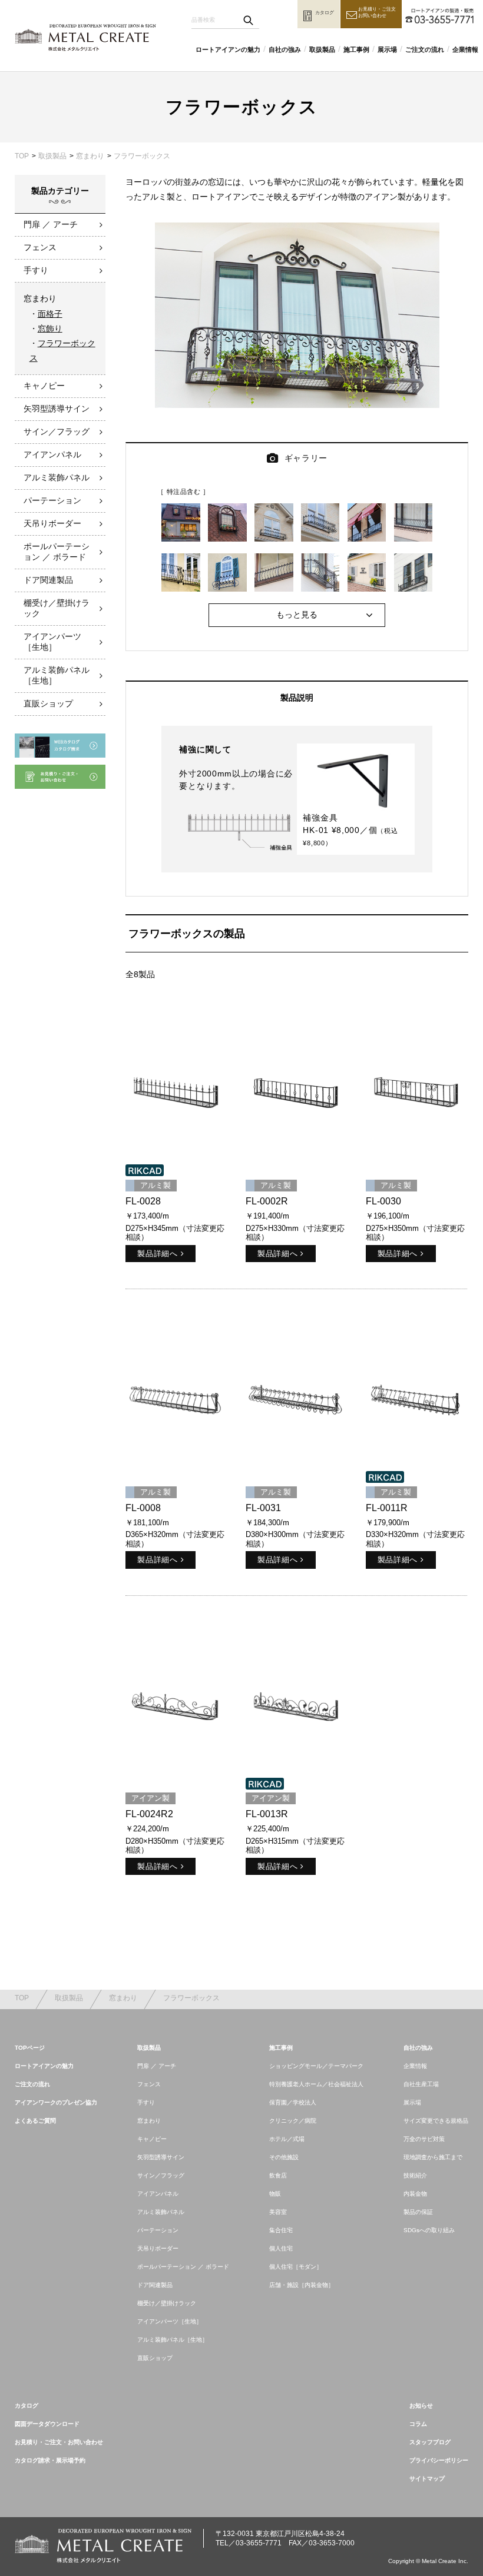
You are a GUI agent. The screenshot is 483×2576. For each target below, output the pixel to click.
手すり (36, 270)
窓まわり (90, 156)
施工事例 (356, 49)
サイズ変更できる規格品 (436, 2121)
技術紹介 (415, 2175)
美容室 (278, 2212)
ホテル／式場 (287, 2139)
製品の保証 (418, 2212)
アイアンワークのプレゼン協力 (56, 2102)
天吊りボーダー (52, 523)
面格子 (50, 314)
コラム (418, 2424)
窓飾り (50, 328)
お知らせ (421, 2406)
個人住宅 (281, 2248)
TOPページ (30, 2048)
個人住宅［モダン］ (296, 2267)
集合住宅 (281, 2230)
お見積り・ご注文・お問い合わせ (59, 2442)
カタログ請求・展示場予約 (50, 2460)
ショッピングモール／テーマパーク (316, 2066)
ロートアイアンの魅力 (228, 49)
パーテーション (52, 500)
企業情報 (465, 49)
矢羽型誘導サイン (57, 409)
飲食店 (278, 2175)
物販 (275, 2194)
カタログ (27, 2406)
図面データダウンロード (47, 2424)
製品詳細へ (157, 1254)
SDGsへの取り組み (429, 2230)
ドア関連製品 (48, 580)
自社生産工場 (421, 2084)
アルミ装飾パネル (57, 477)
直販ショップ (48, 703)
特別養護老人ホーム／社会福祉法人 (316, 2084)
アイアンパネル (52, 454)
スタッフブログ (430, 2442)
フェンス (40, 247)
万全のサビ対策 (424, 2139)
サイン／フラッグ (57, 431)
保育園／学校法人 (293, 2102)
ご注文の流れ (425, 49)
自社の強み (285, 49)
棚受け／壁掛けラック (57, 608)
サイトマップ (427, 2479)
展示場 (387, 49)
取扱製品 (322, 49)
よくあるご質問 (35, 2121)
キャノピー (44, 386)
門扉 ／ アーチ (51, 224)
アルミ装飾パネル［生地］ (57, 675)
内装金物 (415, 2194)
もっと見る (297, 615)
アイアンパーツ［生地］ (52, 642)
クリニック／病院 (293, 2121)
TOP (22, 156)
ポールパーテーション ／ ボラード (57, 552)
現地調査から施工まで (433, 2157)
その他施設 (284, 2157)
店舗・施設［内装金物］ (302, 2285)
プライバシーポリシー (439, 2460)
